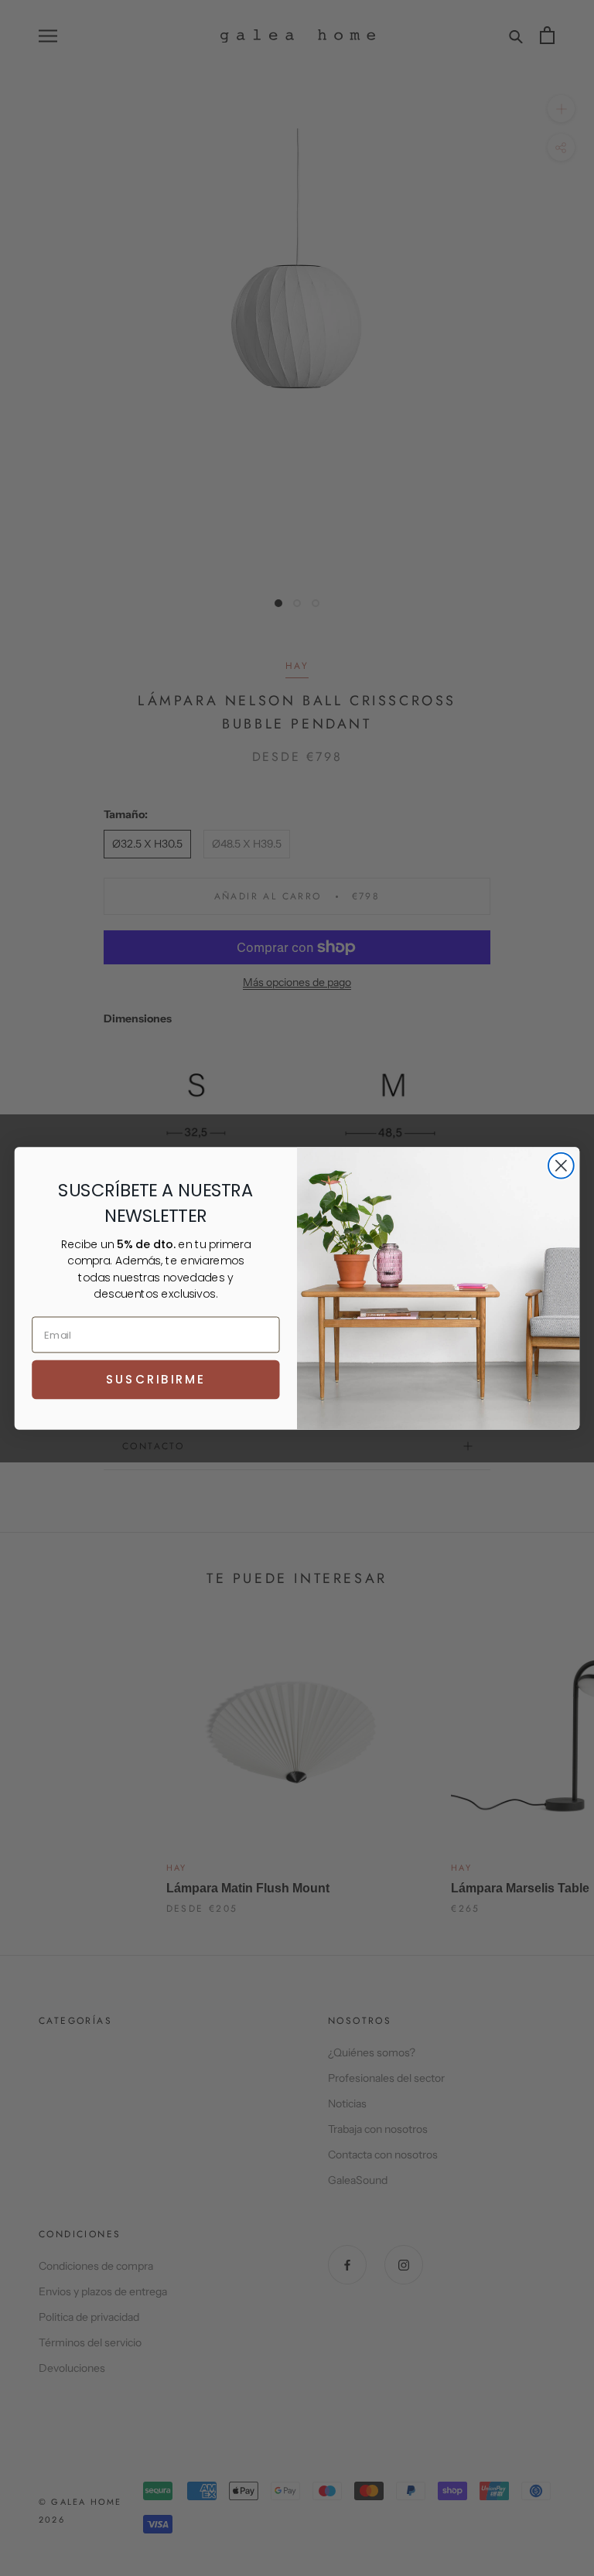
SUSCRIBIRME (155, 1379)
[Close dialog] (561, 1165)
